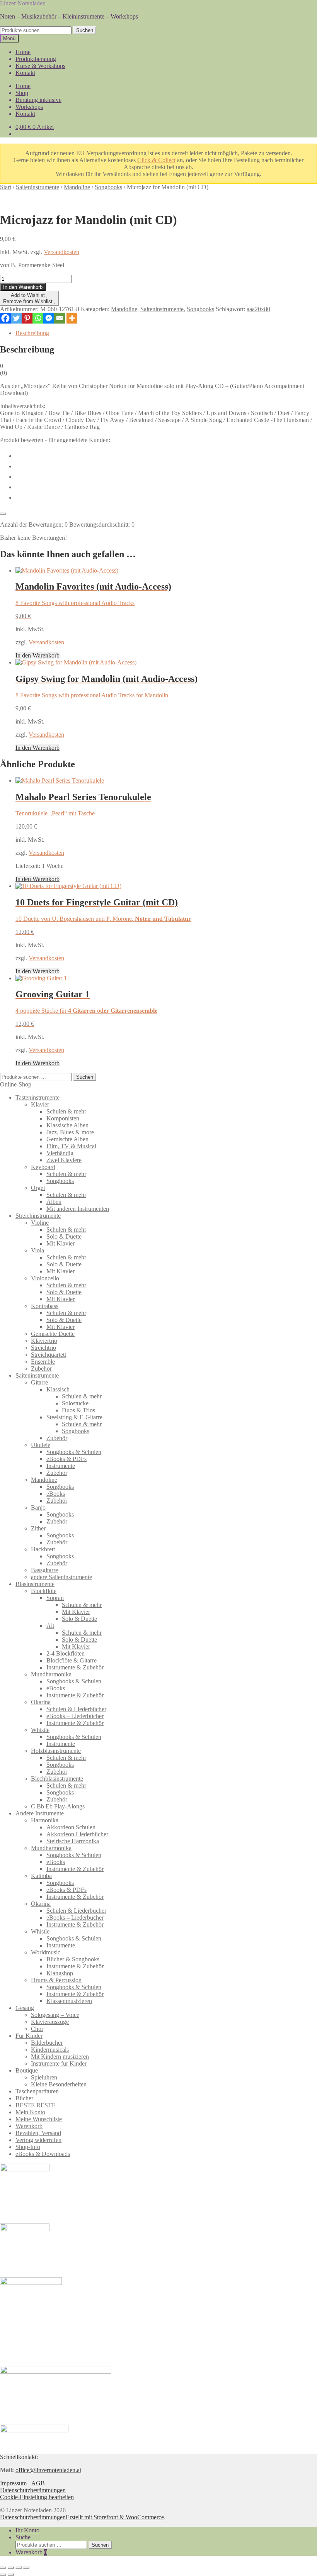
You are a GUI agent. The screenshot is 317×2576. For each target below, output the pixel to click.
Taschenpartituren (37, 2091)
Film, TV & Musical (71, 1146)
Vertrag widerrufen (38, 2140)
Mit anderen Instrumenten (78, 1209)
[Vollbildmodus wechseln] (11, 2568)
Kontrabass (45, 1306)
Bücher (24, 2098)
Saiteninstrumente (37, 187)
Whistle (40, 1730)
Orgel (38, 1188)
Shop (22, 93)
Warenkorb (29, 2126)
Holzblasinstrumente (56, 1751)
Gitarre (39, 1382)
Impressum (13, 2483)
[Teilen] (19, 2568)
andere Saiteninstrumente (61, 1577)
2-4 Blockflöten (66, 1653)
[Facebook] (5, 318)
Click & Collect (156, 160)
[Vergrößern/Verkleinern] (3, 2568)
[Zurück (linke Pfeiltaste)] (3, 2574)
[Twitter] (16, 318)
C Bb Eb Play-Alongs (58, 1806)
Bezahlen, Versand (38, 2133)
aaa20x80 (258, 309)
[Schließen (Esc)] (26, 2568)
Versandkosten (61, 252)
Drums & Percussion (56, 1980)
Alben (54, 1202)
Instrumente (61, 1466)
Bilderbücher (47, 2043)
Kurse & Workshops (40, 66)
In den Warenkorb (23, 287)
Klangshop (60, 1973)
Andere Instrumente (40, 1813)
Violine (40, 1223)
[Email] (60, 318)
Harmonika (45, 1820)
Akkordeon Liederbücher (77, 1834)
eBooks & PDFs (66, 1459)
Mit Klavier (61, 1243)
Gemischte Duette (53, 1334)
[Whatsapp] (38, 318)
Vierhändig (60, 1153)
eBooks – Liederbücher (75, 1716)
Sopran (55, 1598)
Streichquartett (49, 1355)
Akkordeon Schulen (71, 1827)
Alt (50, 1626)
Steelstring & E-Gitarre (74, 1417)
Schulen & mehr (66, 1111)
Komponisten (63, 1118)
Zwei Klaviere (64, 1160)
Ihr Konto (27, 2530)
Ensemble (43, 1362)
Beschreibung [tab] (32, 333)
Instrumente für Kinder (59, 2063)
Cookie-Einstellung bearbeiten (37, 2497)
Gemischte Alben (67, 1139)
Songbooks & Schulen (74, 1452)
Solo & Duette (64, 1236)
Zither (38, 1528)
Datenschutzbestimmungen (33, 2490)
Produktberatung (36, 59)
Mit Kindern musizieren (60, 2057)
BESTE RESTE (36, 2105)
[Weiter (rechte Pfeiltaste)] (11, 2574)
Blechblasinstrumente (57, 1779)
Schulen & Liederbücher (76, 1709)
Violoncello (45, 1278)
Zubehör (41, 1368)
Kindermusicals (50, 2050)
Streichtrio (43, 1348)
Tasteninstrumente (37, 1097)
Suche (23, 2537)
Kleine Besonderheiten (59, 2084)
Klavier (40, 1104)
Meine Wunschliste (39, 2119)
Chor (37, 2029)
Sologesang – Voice (55, 2015)
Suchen (85, 30)
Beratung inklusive (38, 100)
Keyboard (43, 1167)
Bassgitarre (44, 1570)
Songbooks (108, 187)
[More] (72, 318)
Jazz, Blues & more (70, 1132)
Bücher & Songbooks (73, 1959)
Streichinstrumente (38, 1216)
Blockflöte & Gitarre (72, 1660)
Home (23, 52)
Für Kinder (29, 2036)
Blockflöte (44, 1591)
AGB (38, 2483)
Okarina (41, 1702)
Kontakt (25, 73)
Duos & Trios (78, 1410)
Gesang (25, 2008)
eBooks (56, 1494)
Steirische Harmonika (73, 1841)
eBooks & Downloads (43, 2154)
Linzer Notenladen (23, 3)
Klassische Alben (67, 1125)
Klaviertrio (44, 1341)
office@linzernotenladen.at (48, 2470)
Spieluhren (44, 2077)
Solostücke (75, 1403)
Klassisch (58, 1389)
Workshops (29, 107)
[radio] (166, 455)
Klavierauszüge (50, 2022)
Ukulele (41, 1445)
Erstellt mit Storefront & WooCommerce (115, 2517)
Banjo (38, 1507)
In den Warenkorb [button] (37, 655)
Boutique (27, 2070)
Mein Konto (30, 2112)
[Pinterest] (27, 318)
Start (6, 187)
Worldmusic (46, 1952)
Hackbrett (43, 1549)
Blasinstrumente (35, 1584)
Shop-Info (28, 2147)
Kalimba (41, 1876)
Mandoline (77, 187)
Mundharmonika (51, 1674)
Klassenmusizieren (69, 2001)
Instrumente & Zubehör (75, 1667)
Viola (37, 1250)
